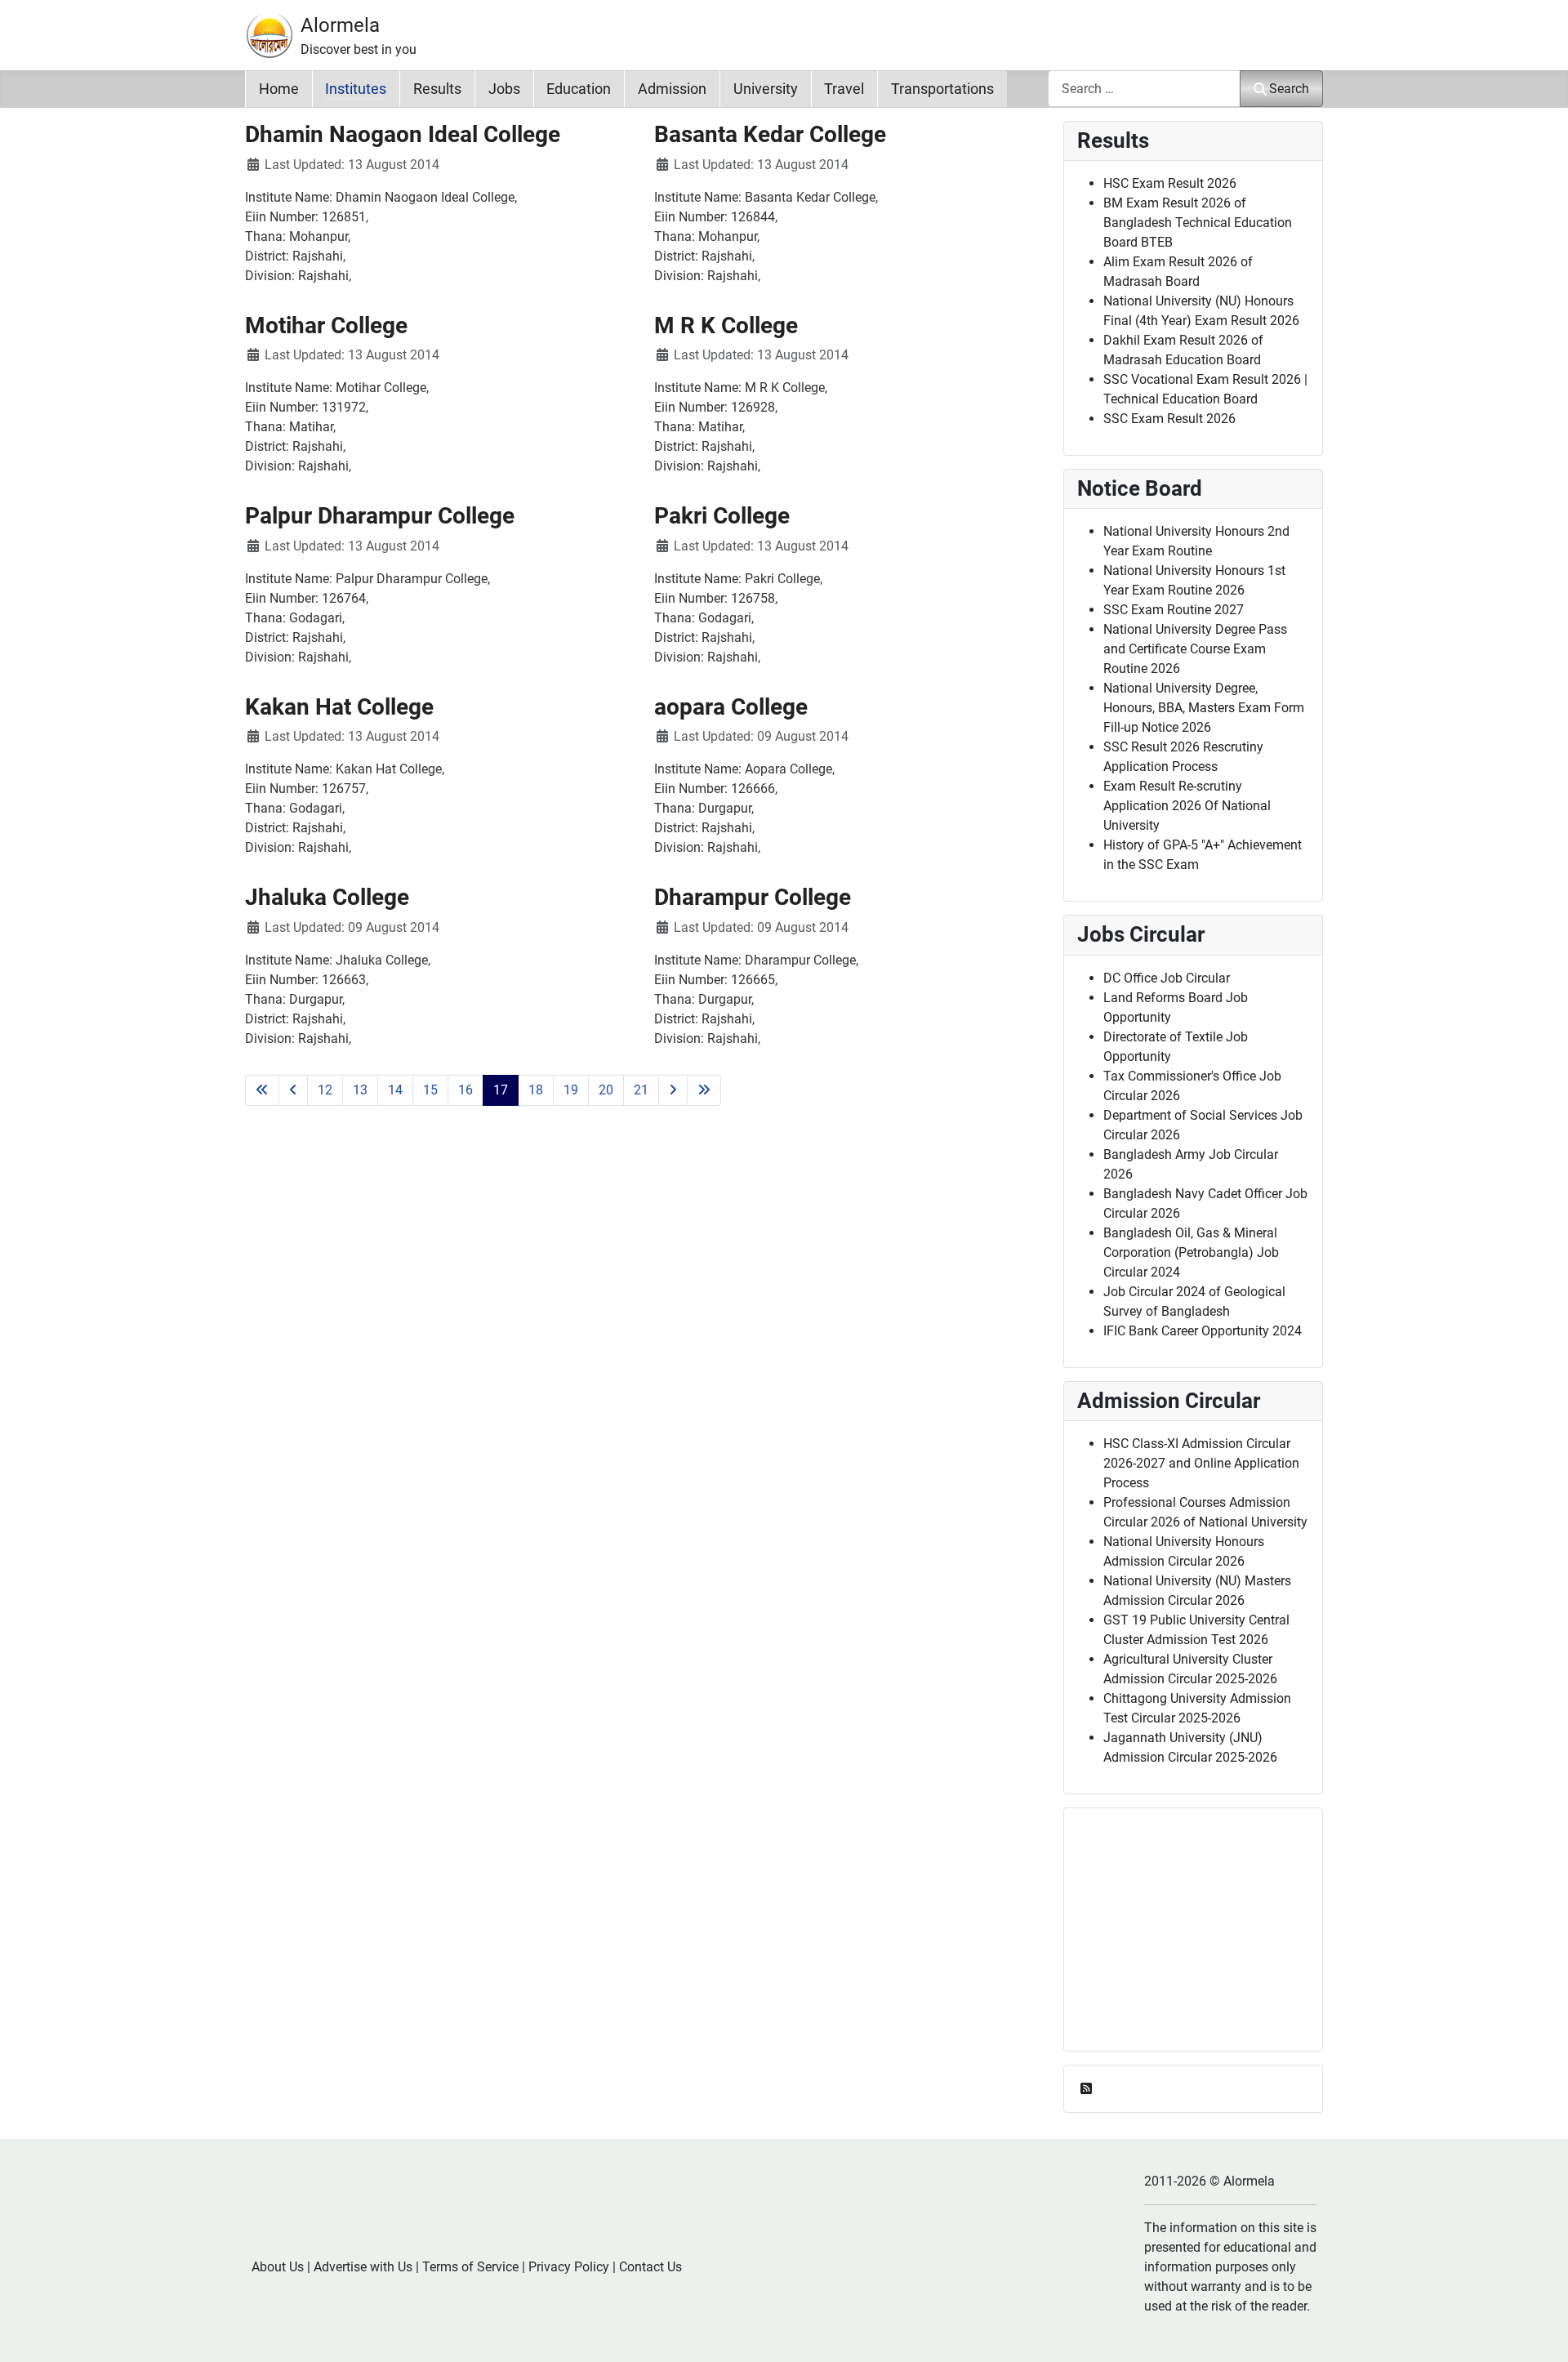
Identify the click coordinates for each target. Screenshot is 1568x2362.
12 (325, 1090)
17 (501, 1090)
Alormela (340, 25)
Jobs (504, 89)
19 (571, 1090)
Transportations (942, 89)
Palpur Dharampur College (380, 516)
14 (395, 1090)
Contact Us (650, 2267)
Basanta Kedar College (770, 134)
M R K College (726, 325)
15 (430, 1090)
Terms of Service (470, 2267)
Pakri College (722, 516)
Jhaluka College (327, 897)
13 (360, 1090)
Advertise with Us (363, 2267)
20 (606, 1090)
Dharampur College (753, 897)
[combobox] (1144, 89)
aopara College (731, 707)
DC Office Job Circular (1167, 978)
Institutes (356, 89)
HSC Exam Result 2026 (1170, 183)
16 (465, 1090)
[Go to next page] (673, 1090)
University (766, 89)
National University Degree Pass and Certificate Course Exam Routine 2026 (1195, 649)
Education (579, 89)
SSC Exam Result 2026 (1169, 419)
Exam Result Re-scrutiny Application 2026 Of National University (1187, 806)
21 (641, 1090)
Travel (844, 89)
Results (437, 89)
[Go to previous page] (293, 1090)
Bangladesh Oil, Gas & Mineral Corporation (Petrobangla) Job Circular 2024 (1191, 1252)
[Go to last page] (704, 1090)
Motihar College (326, 325)
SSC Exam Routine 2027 (1174, 610)
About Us (278, 2267)
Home (279, 89)
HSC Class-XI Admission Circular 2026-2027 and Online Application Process (1201, 1463)
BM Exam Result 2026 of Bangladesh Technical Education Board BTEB (1198, 223)
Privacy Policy (569, 2267)
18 (536, 1090)
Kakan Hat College (339, 707)
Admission (672, 89)
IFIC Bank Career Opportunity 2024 (1203, 1331)
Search (1289, 89)
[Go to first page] (262, 1090)
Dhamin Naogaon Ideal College (403, 134)
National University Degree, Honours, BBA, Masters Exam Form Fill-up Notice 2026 (1204, 708)
